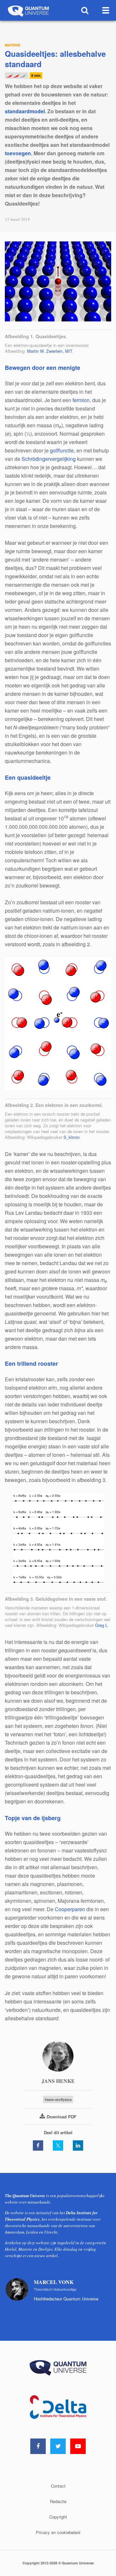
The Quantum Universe (28, 10)
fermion (81, 400)
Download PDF (62, 2117)
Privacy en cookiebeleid (58, 2532)
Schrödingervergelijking (49, 459)
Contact (58, 2486)
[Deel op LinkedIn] (78, 2145)
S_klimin (72, 1137)
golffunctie (62, 450)
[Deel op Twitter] (58, 2145)
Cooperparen (70, 1909)
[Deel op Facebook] (38, 2145)
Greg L (101, 1625)
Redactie (58, 2501)
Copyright (58, 2517)
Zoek (85, 10)
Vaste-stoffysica (58, 2099)
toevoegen (18, 153)
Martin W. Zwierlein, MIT (50, 351)
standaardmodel (25, 111)
